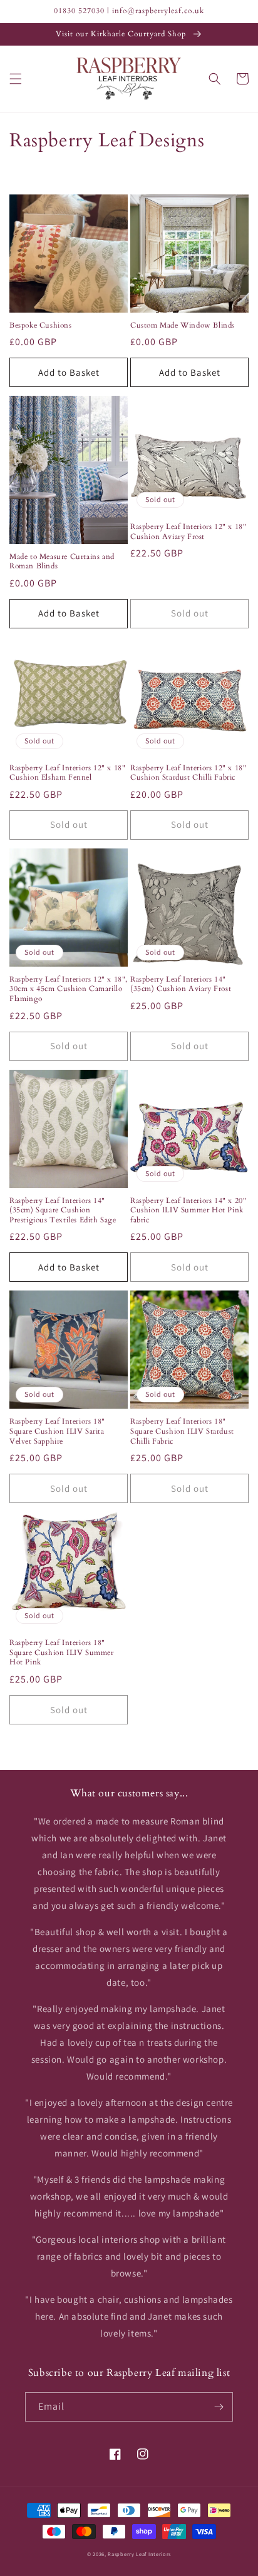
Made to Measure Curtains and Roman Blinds (62, 562)
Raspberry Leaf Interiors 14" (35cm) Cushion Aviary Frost (181, 984)
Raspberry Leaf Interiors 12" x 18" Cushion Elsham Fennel (67, 773)
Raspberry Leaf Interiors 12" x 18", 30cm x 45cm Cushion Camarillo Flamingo (69, 989)
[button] (16, 79)
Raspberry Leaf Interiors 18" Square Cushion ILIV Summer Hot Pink (62, 1653)
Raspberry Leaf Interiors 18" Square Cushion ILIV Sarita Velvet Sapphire (57, 1431)
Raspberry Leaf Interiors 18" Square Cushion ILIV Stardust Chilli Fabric (182, 1431)
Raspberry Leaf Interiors (139, 2554)
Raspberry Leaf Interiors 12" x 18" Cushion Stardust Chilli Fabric (188, 773)
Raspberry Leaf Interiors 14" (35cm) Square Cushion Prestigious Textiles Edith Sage (63, 1210)
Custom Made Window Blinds (183, 325)
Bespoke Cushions (41, 325)
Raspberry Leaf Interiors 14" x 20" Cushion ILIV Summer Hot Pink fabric (188, 1210)
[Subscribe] (219, 2407)
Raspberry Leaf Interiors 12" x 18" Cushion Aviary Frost (188, 532)
